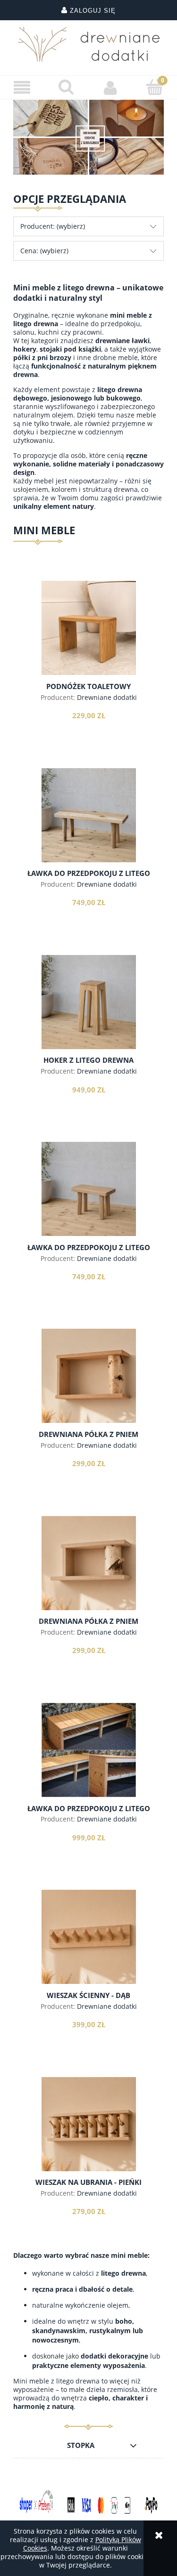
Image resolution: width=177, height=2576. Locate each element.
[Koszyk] (155, 87)
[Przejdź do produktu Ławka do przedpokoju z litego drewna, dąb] (88, 1189)
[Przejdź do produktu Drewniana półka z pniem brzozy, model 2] (88, 1563)
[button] (22, 88)
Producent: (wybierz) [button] (53, 226)
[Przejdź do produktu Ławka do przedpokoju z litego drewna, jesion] (88, 815)
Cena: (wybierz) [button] (44, 251)
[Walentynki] (88, 136)
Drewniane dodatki (107, 697)
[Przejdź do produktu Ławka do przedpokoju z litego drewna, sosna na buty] (88, 1750)
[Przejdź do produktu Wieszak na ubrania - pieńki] (88, 2124)
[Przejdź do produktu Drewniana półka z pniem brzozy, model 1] (88, 1376)
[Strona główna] (89, 44)
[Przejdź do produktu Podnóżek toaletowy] (88, 628)
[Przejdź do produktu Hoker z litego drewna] (88, 1002)
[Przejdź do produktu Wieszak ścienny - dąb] (88, 1937)
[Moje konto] (111, 88)
